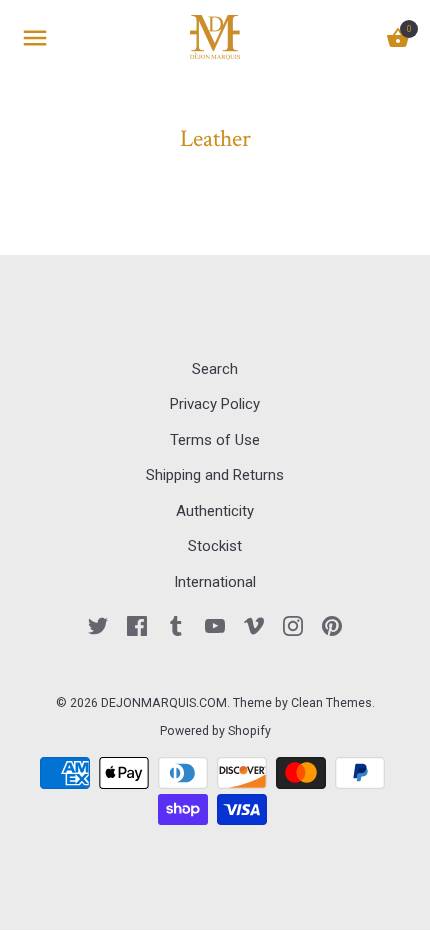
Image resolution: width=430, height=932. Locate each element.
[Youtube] (215, 625)
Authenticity (215, 511)
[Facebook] (137, 625)
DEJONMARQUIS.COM (164, 703)
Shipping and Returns (215, 475)
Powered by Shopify (215, 731)
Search (215, 369)
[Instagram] (293, 625)
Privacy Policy (215, 404)
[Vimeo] (254, 625)
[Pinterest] (332, 625)
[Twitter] (98, 625)
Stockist (215, 546)
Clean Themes (331, 703)
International (215, 582)
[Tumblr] (176, 625)
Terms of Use (215, 440)
